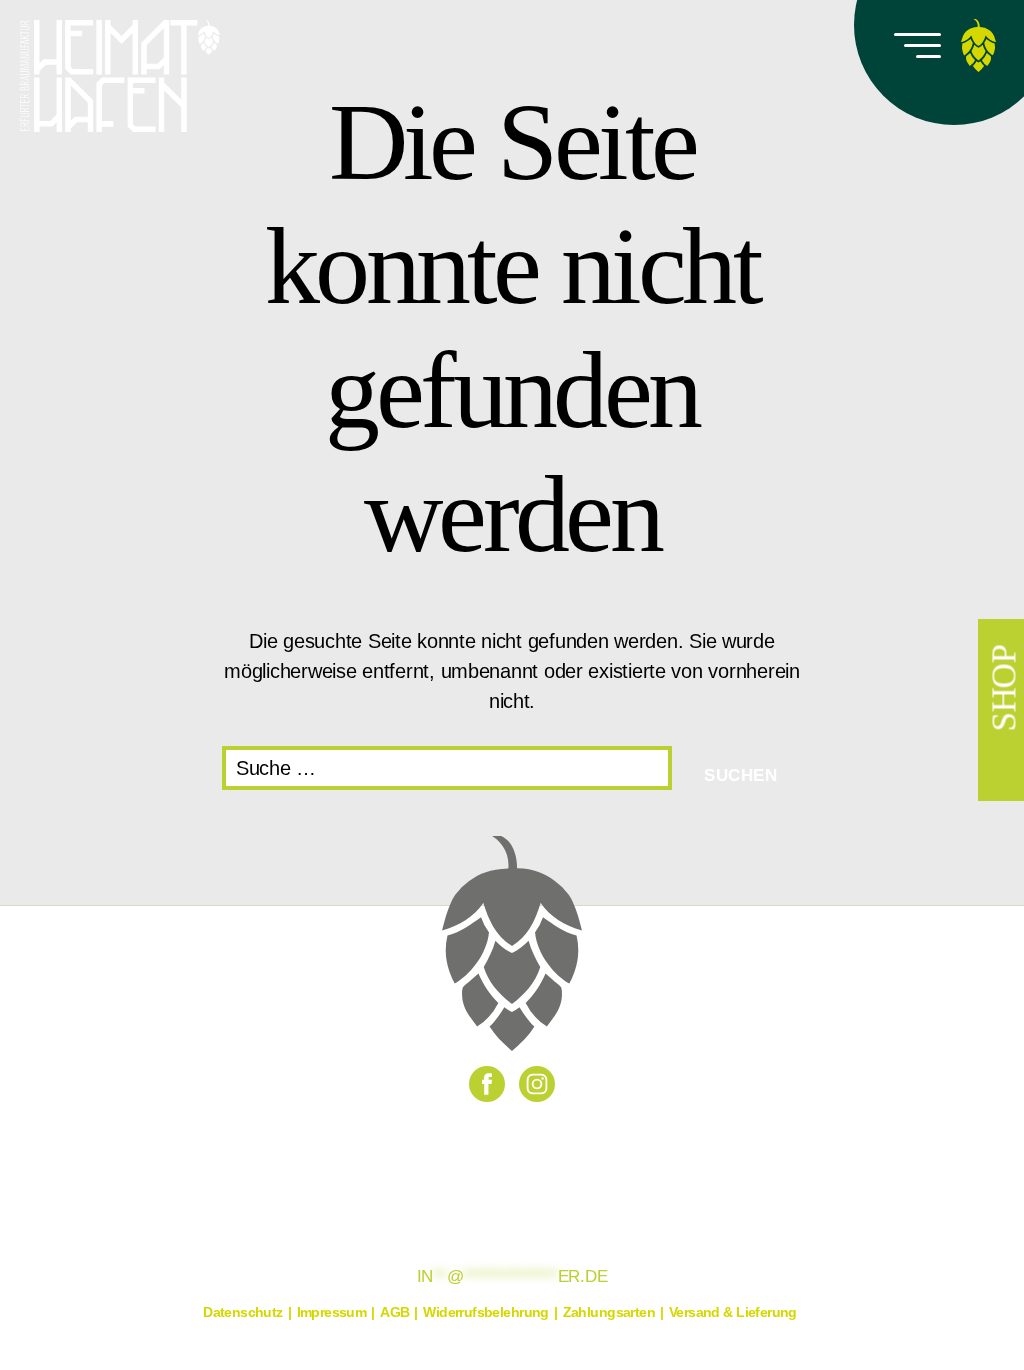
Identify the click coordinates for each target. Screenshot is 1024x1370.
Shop (1004, 688)
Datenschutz (243, 1312)
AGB (394, 1312)
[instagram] (537, 1084)
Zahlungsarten (609, 1312)
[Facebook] (487, 1084)
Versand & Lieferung (733, 1312)
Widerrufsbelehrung (486, 1312)
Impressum (332, 1312)
